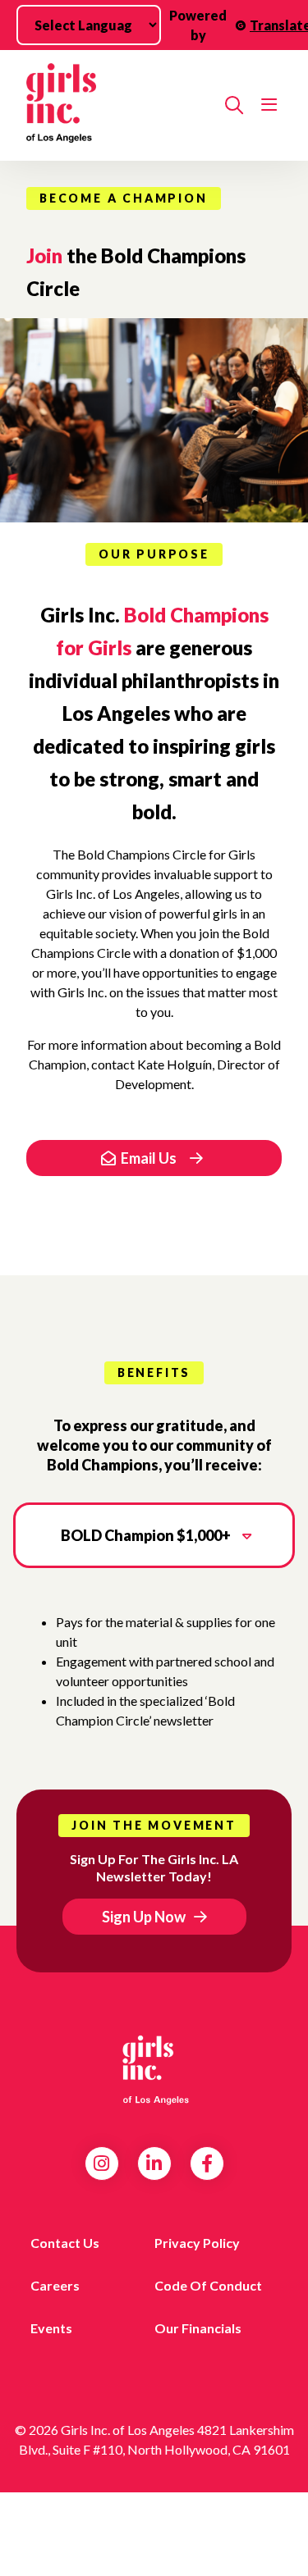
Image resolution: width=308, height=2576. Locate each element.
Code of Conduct (208, 2285)
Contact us (65, 2243)
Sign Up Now (144, 1917)
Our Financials (198, 2328)
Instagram (101, 2163)
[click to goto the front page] (154, 2069)
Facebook (207, 2163)
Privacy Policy (197, 2243)
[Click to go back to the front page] (119, 105)
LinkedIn (154, 2163)
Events (51, 2328)
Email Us (149, 1158)
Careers (55, 2285)
